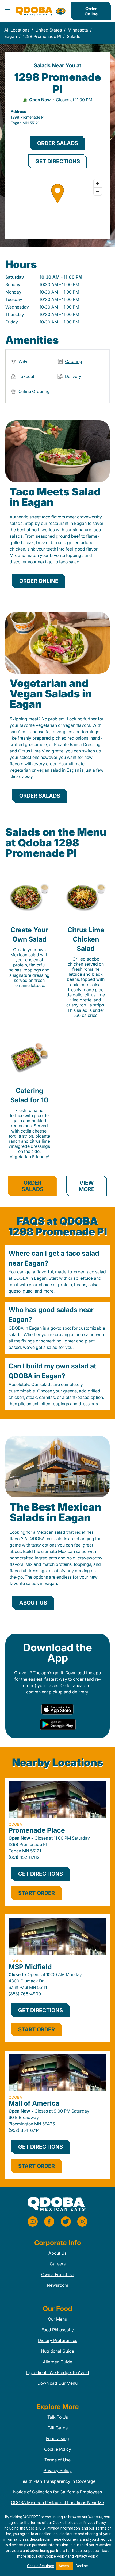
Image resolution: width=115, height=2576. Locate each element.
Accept (65, 2566)
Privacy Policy (58, 2470)
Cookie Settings (41, 2566)
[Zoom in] (98, 183)
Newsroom (57, 2285)
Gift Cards (58, 2428)
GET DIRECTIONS (58, 161)
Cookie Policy (58, 2449)
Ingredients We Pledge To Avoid (58, 2372)
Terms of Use (57, 2460)
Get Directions (41, 1874)
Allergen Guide (57, 2362)
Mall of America (34, 2103)
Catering (74, 361)
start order (37, 1893)
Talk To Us (58, 2417)
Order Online (91, 11)
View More (87, 1186)
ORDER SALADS (58, 143)
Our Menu (57, 2319)
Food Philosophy (58, 2330)
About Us (57, 2253)
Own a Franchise (58, 2274)
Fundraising (57, 2438)
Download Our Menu (57, 2383)
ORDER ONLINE (39, 581)
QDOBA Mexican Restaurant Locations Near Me (57, 2503)
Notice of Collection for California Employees (57, 2492)
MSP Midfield (30, 1967)
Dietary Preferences (58, 2340)
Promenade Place (37, 1830)
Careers (58, 2264)
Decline (82, 2566)
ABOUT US (33, 1603)
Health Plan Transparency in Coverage (57, 2481)
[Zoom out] (98, 191)
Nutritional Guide (57, 2351)
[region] (57, 204)
